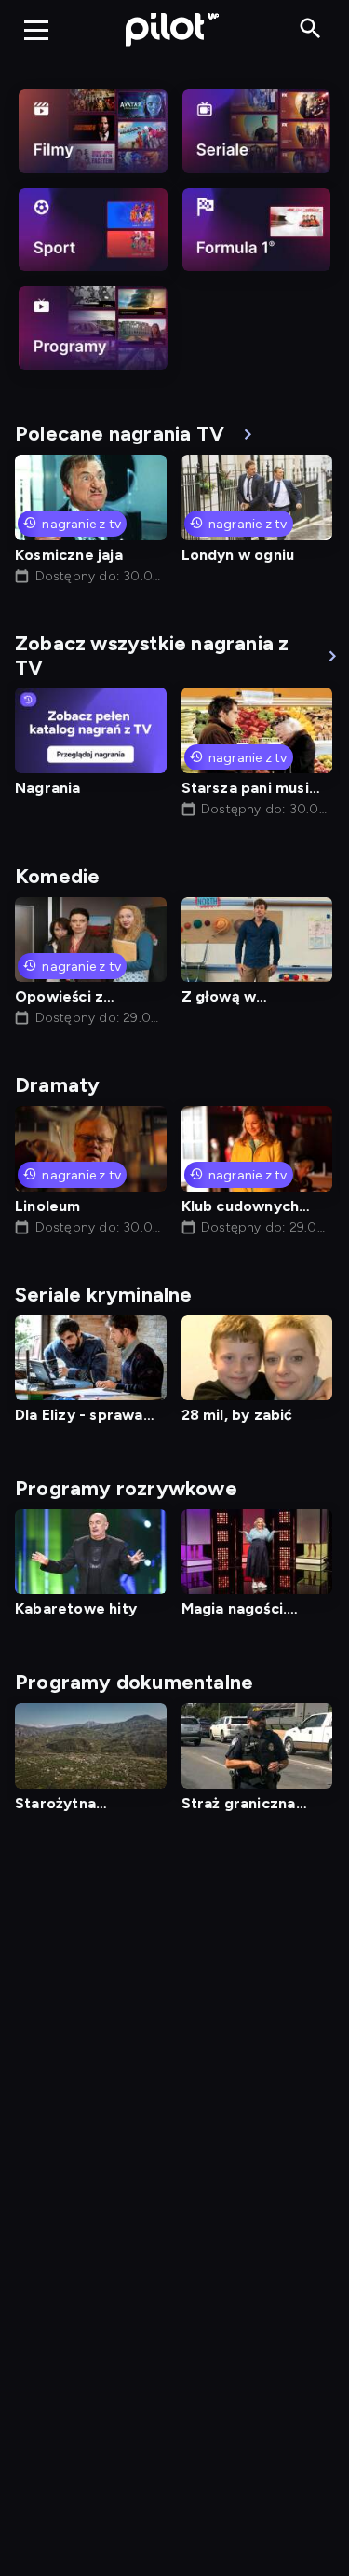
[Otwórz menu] (36, 30)
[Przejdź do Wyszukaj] (310, 29)
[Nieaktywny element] (93, 131)
